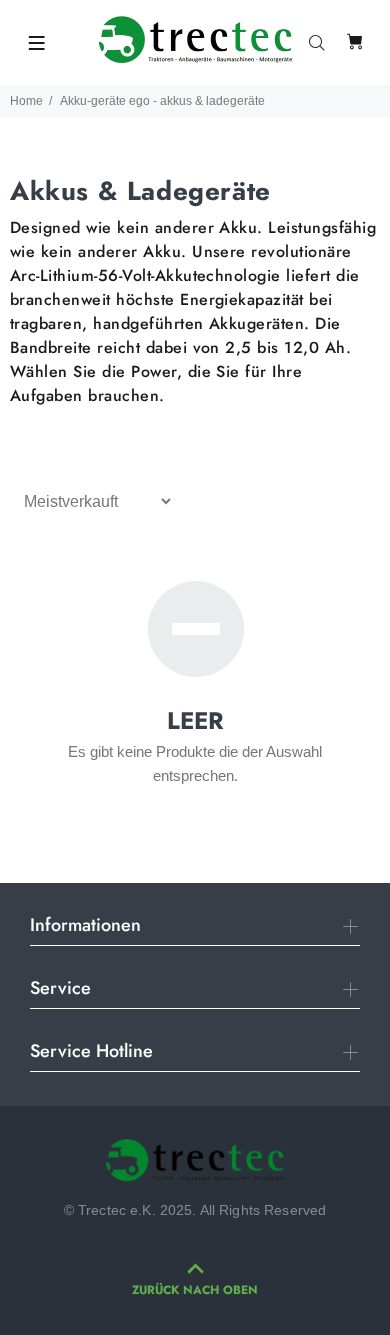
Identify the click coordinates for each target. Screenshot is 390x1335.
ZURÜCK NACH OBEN (195, 1290)
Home (26, 101)
